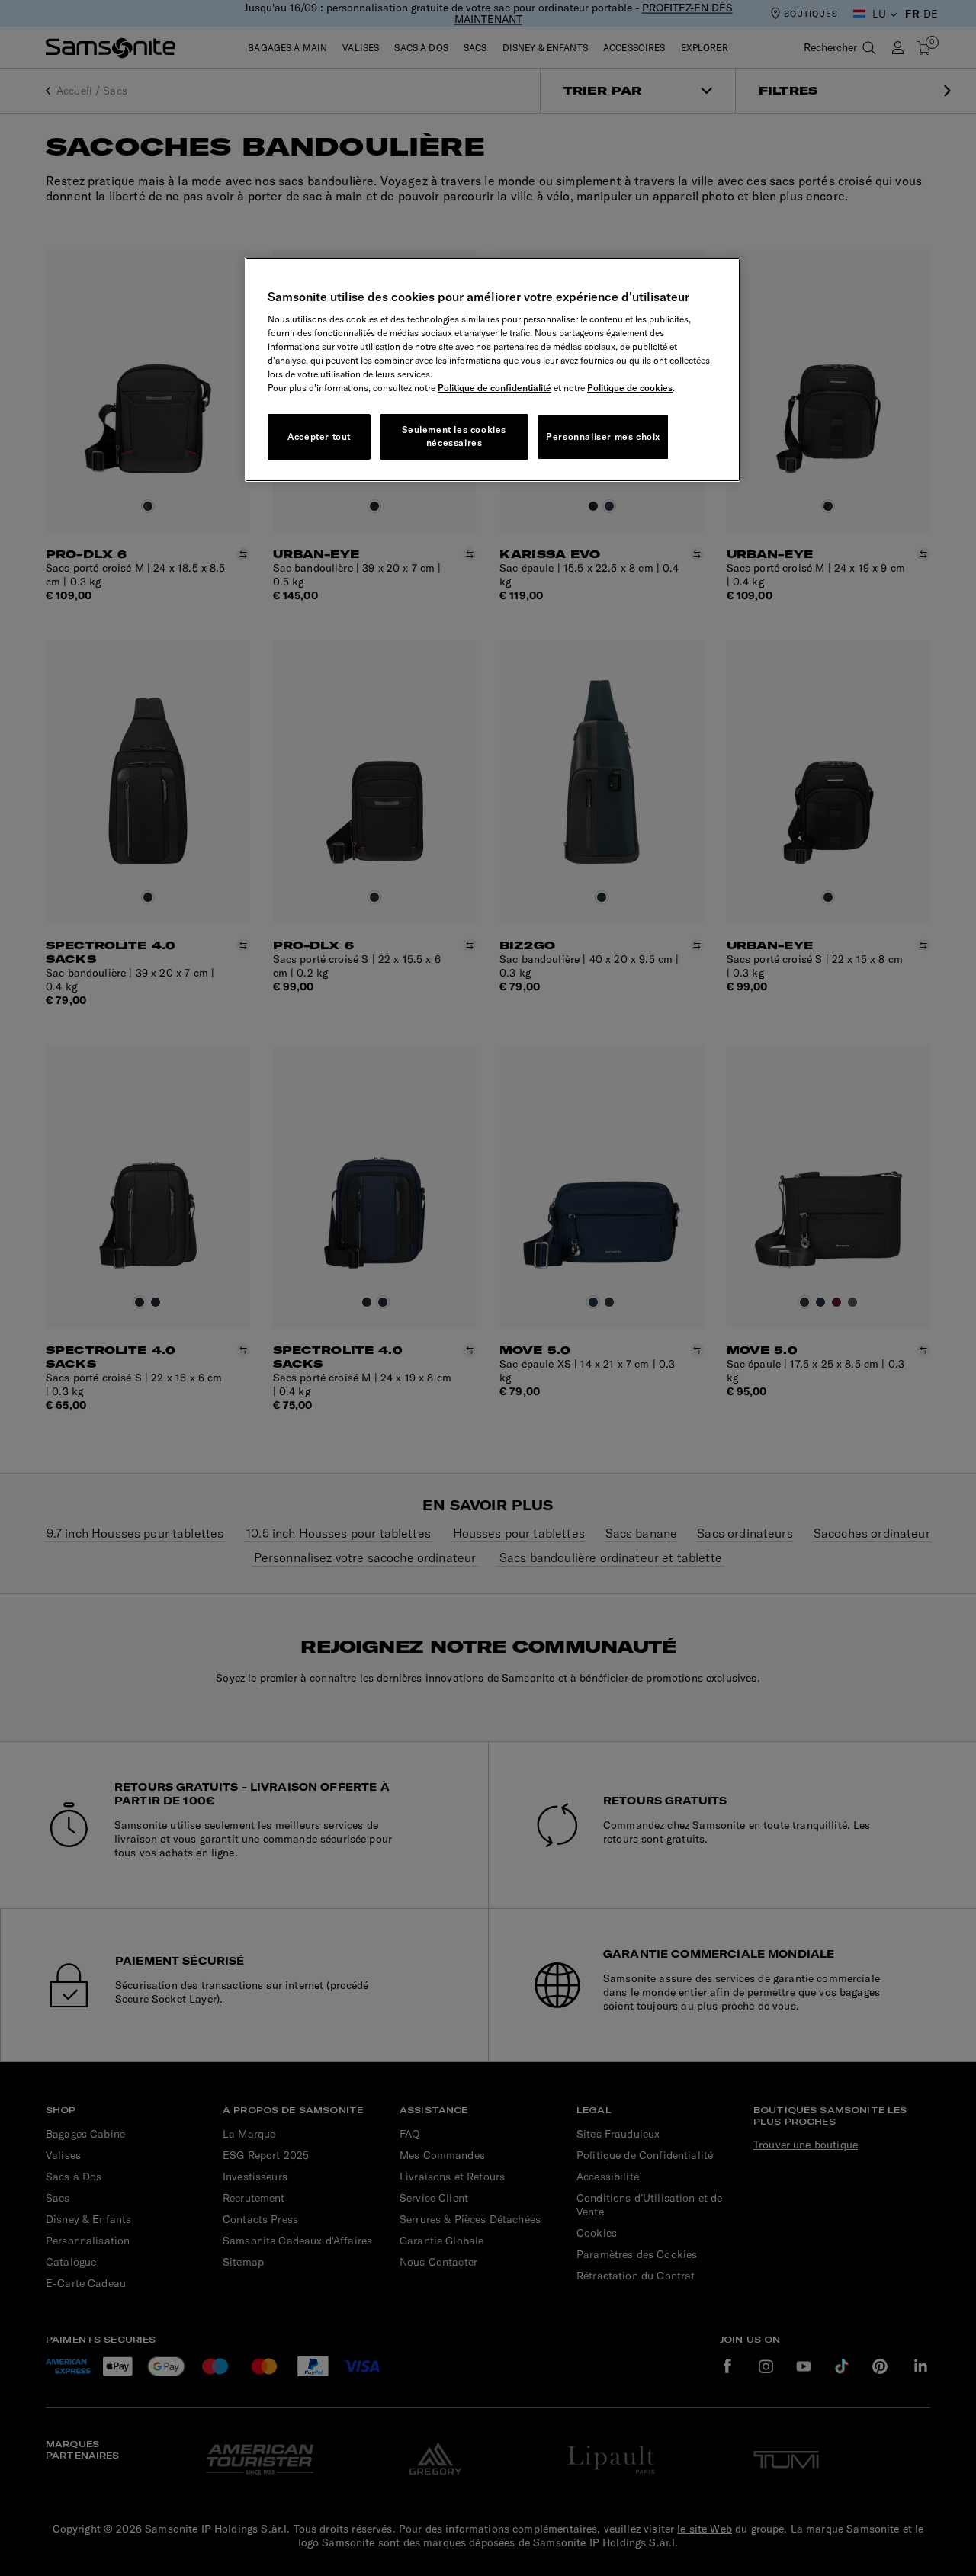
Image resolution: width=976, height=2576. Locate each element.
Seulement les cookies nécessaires (454, 436)
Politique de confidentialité (494, 388)
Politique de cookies (630, 388)
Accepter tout (319, 436)
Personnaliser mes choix (603, 436)
